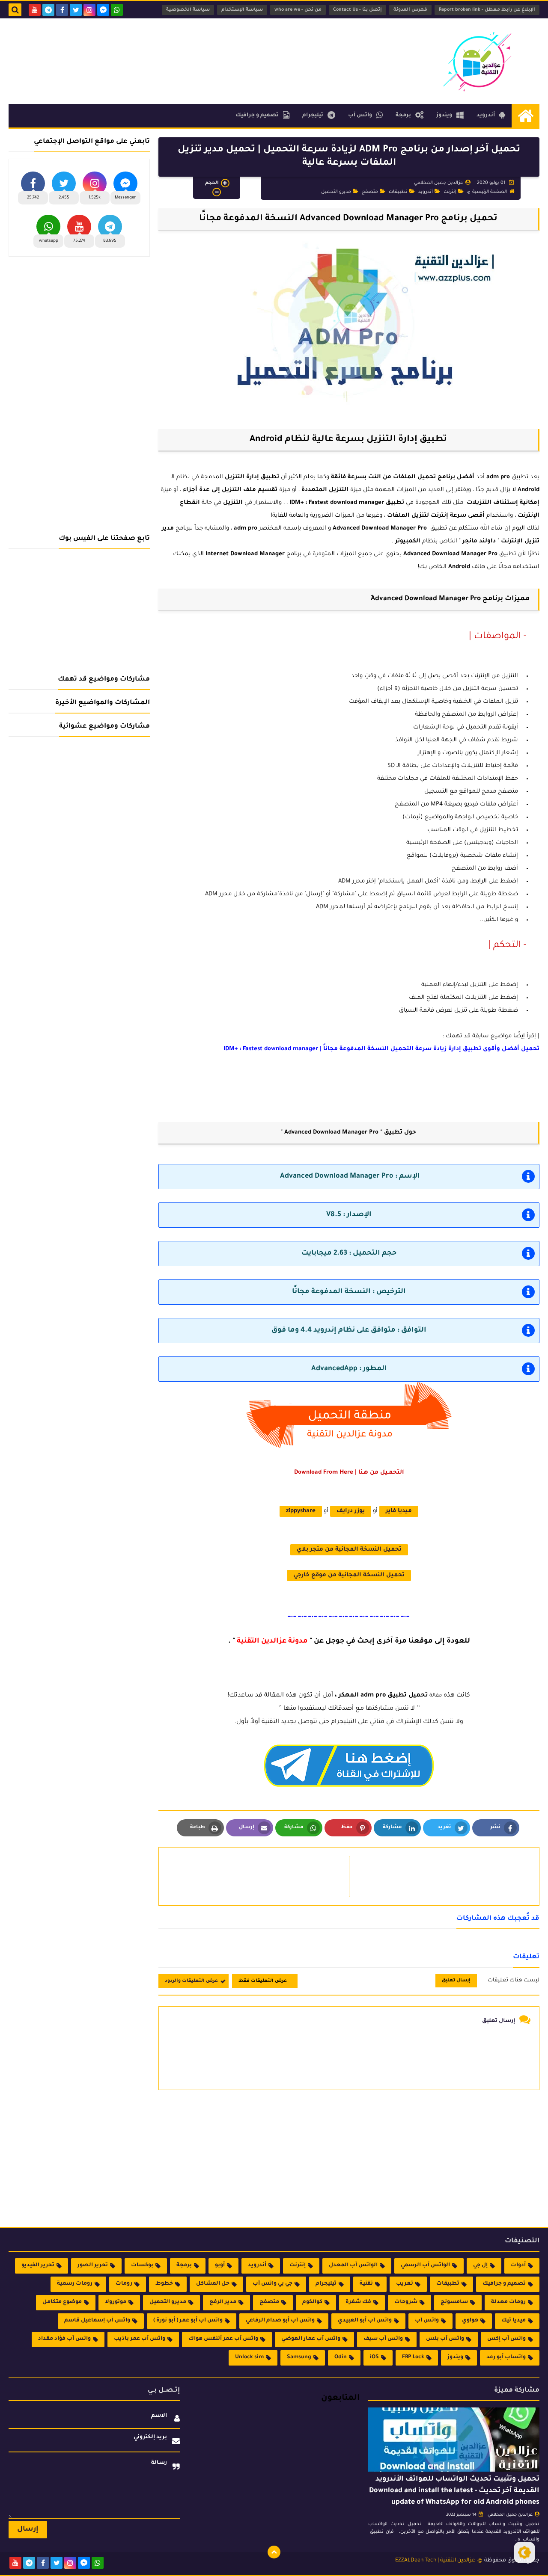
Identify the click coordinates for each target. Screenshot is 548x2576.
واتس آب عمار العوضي (311, 2339)
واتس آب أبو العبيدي (365, 2321)
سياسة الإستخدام (242, 10)
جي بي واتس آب (273, 2284)
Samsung (299, 2357)
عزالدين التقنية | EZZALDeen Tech (435, 2561)
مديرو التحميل (336, 192)
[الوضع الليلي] (524, 2552)
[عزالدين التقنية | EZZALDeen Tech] (477, 61)
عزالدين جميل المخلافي (510, 2515)
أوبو (220, 2265)
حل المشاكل (213, 2284)
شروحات (406, 2302)
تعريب (405, 2284)
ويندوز (444, 115)
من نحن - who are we (298, 10)
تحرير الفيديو (38, 2265)
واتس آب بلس (445, 2339)
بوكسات (142, 2265)
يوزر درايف (351, 1511)
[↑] (274, 2552)
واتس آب (360, 115)
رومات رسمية (75, 2284)
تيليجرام (313, 115)
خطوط (164, 2284)
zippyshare (301, 1511)
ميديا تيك (514, 2321)
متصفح (370, 192)
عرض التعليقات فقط (263, 1981)
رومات (124, 2284)
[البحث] (15, 10)
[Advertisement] (164, 46)
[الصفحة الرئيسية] (526, 116)
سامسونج (454, 2302)
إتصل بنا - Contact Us (357, 10)
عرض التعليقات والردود (191, 1981)
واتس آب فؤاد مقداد (64, 2339)
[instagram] (89, 10)
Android (529, 490)
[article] (258, 1876)
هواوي (470, 2321)
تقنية (366, 2284)
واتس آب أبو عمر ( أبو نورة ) (188, 2321)
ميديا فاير (399, 1511)
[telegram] (48, 10)
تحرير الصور (93, 2265)
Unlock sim (249, 2357)
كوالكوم (312, 2302)
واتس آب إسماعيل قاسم (97, 2321)
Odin (341, 2357)
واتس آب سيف (383, 2339)
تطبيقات (398, 192)
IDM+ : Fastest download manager (337, 503)
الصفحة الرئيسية (490, 192)
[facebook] (62, 10)
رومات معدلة (508, 2302)
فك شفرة (358, 2302)
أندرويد (486, 115)
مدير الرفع (223, 2302)
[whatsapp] (117, 10)
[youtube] (35, 10)
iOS (374, 2357)
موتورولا (116, 2302)
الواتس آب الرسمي (425, 2265)
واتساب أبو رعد (506, 2357)
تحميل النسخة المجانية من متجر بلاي (349, 1550)
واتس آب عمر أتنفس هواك (223, 2339)
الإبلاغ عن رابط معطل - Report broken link (487, 10)
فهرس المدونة (410, 10)
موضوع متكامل (62, 2302)
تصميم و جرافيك (257, 115)
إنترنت (450, 192)
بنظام (416, 541)
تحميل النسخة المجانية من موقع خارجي (349, 1575)
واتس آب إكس (506, 2339)
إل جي (480, 2265)
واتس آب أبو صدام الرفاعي (280, 2321)
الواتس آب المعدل (353, 2265)
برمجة (403, 115)
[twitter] (76, 10)
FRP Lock (413, 2357)
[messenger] (103, 10)
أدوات (518, 2265)
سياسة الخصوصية (188, 10)
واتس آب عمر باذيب (140, 2339)
